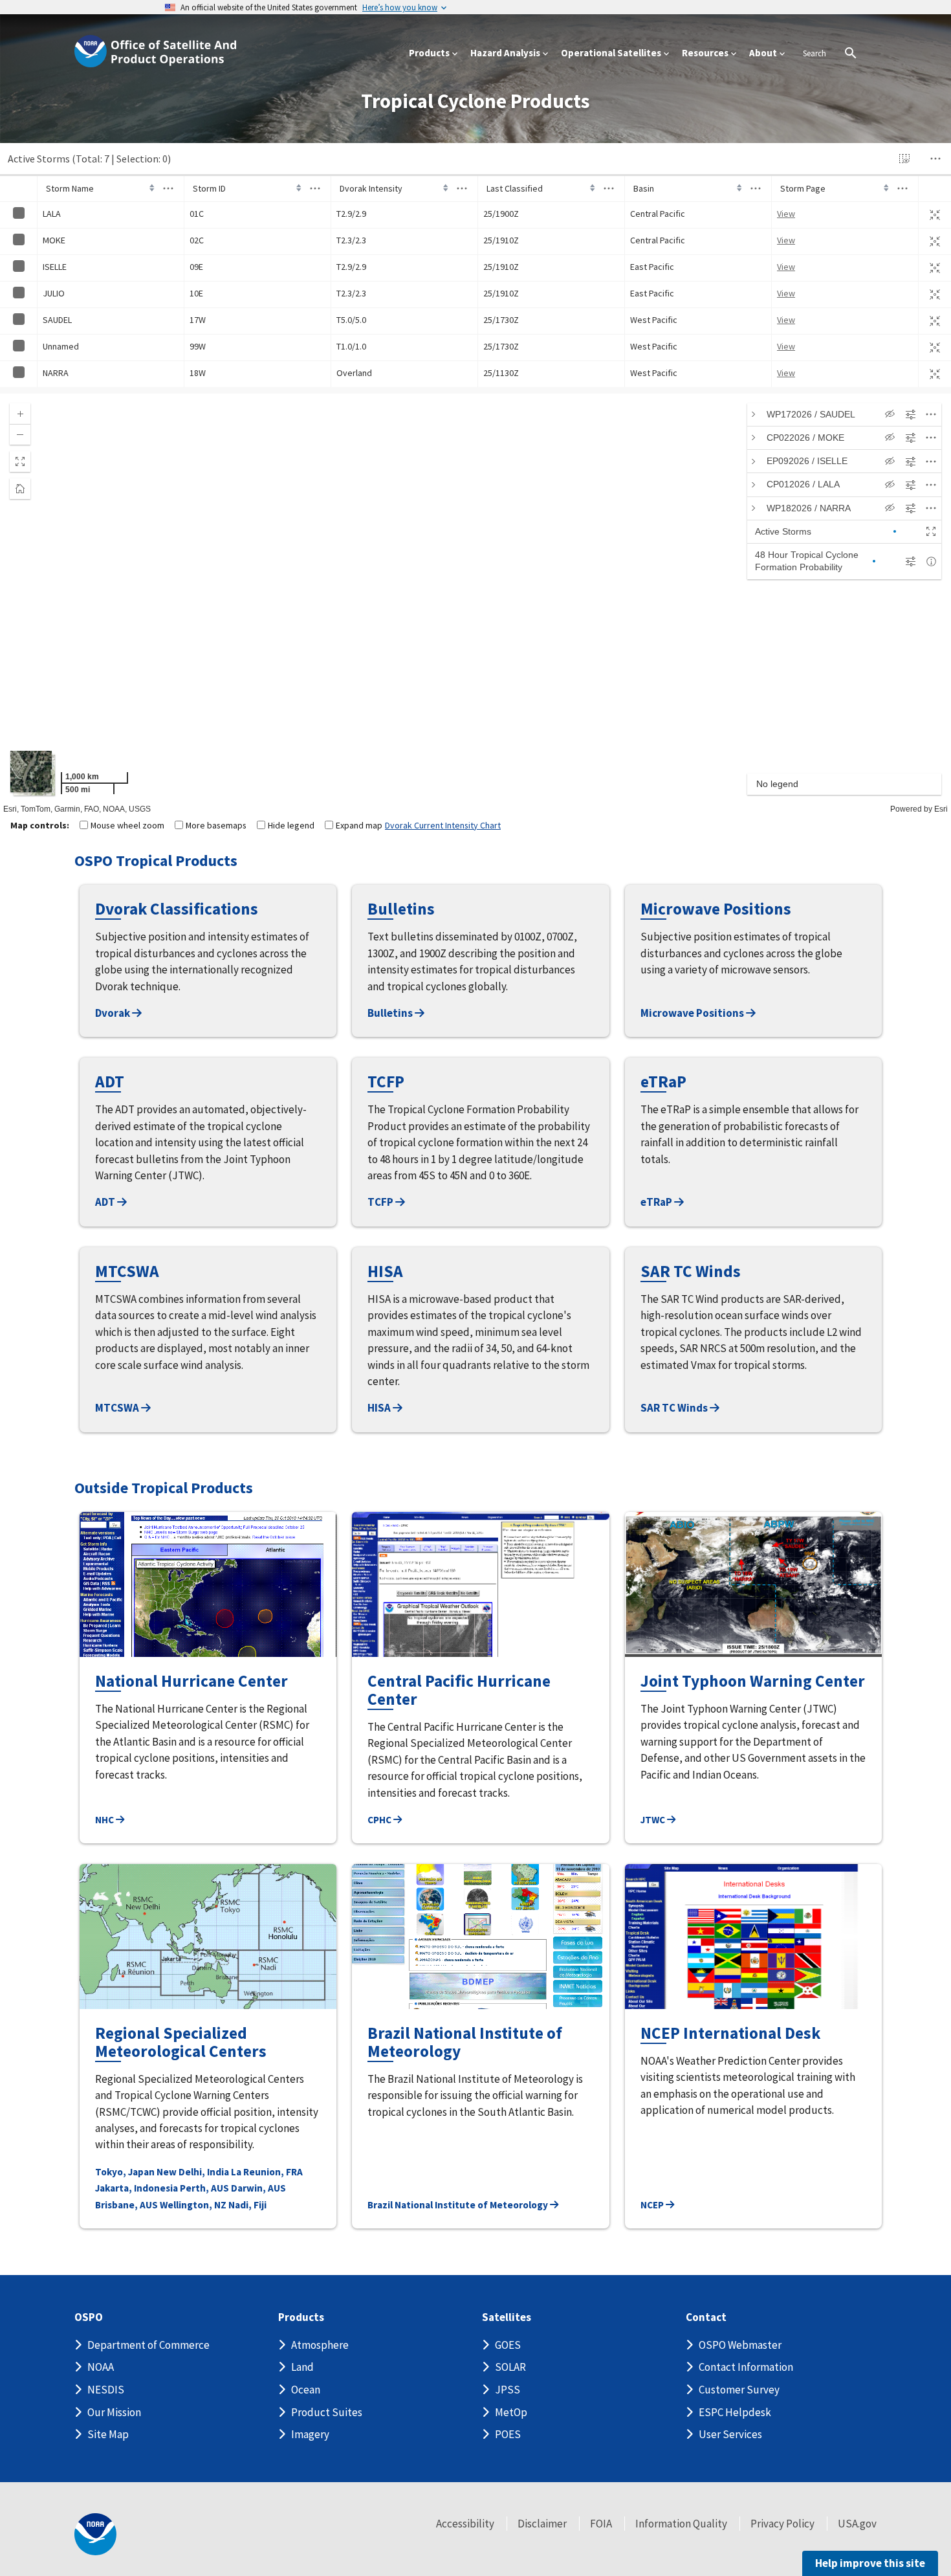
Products (301, 2317)
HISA (380, 1408)
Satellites (507, 2317)
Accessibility (465, 2524)
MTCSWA (118, 1408)
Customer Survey (739, 2390)
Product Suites (327, 2412)
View (786, 214)
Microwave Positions (693, 1013)
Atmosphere (320, 2345)
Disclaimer (542, 2524)
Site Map (108, 2434)
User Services (730, 2434)
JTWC (654, 1820)
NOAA (101, 2367)
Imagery (310, 2434)
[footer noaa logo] (95, 2534)
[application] (475, 604)
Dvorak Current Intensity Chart (443, 825)
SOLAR (510, 2367)
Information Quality (681, 2524)
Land (302, 2367)
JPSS (508, 2390)
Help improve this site (870, 2563)
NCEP (653, 2205)
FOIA (601, 2524)
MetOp (511, 2412)
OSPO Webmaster (740, 2345)
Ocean (306, 2390)
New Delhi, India (193, 2172)
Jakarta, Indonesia (137, 2188)
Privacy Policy (782, 2524)
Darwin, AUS (258, 2188)
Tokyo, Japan (125, 2172)
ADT (106, 1202)
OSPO (89, 2317)
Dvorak (114, 1013)
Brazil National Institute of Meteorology (459, 2205)
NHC (105, 1820)
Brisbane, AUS (126, 2205)
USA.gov (857, 2524)
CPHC (380, 1820)
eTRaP (657, 1202)
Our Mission (114, 2412)
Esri (941, 809)
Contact (706, 2317)
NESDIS (106, 2390)
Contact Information (746, 2367)
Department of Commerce (148, 2345)
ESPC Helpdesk (735, 2412)
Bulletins (391, 1013)
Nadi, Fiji (247, 2205)
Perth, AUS (204, 2188)
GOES (508, 2345)
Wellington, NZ (193, 2205)
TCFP (381, 1202)
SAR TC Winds (675, 1408)
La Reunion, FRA (267, 2172)
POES (508, 2434)
